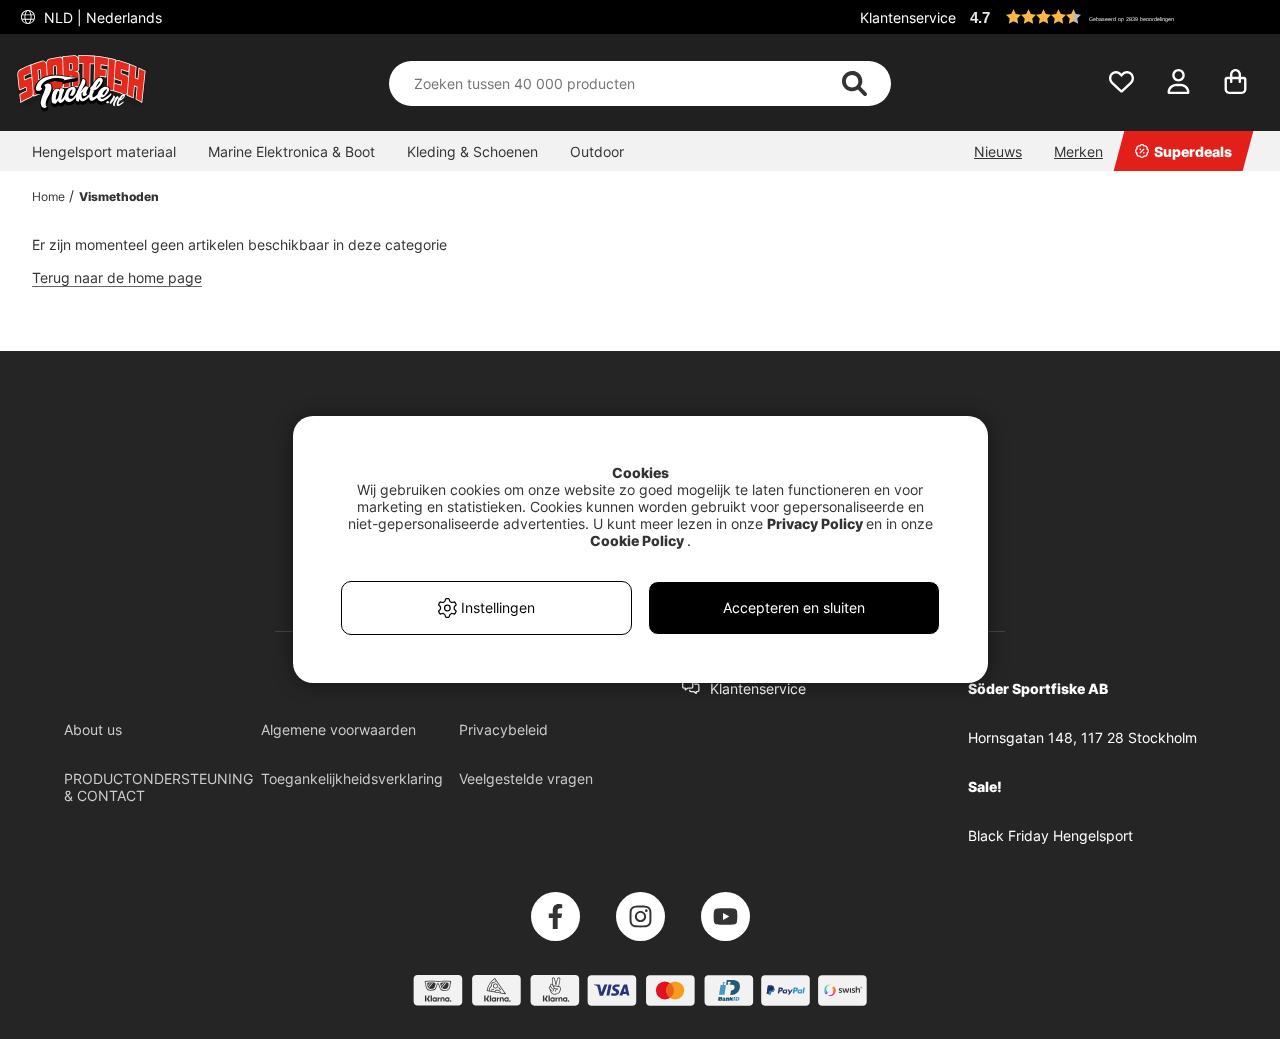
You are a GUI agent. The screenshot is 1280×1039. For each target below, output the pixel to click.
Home (48, 196)
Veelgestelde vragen (526, 778)
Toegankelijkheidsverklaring (352, 778)
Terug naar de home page (117, 277)
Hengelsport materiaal (104, 151)
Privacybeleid (503, 729)
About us (93, 729)
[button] (1114, 17)
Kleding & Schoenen (472, 151)
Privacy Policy (815, 523)
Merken (1078, 151)
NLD (101, 17)
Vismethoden (119, 196)
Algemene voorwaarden (338, 729)
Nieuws (998, 151)
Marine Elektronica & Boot (291, 151)
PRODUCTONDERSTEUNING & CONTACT (158, 787)
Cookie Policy (637, 540)
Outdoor (597, 151)
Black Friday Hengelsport (1050, 835)
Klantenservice (908, 17)
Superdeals (1193, 151)
